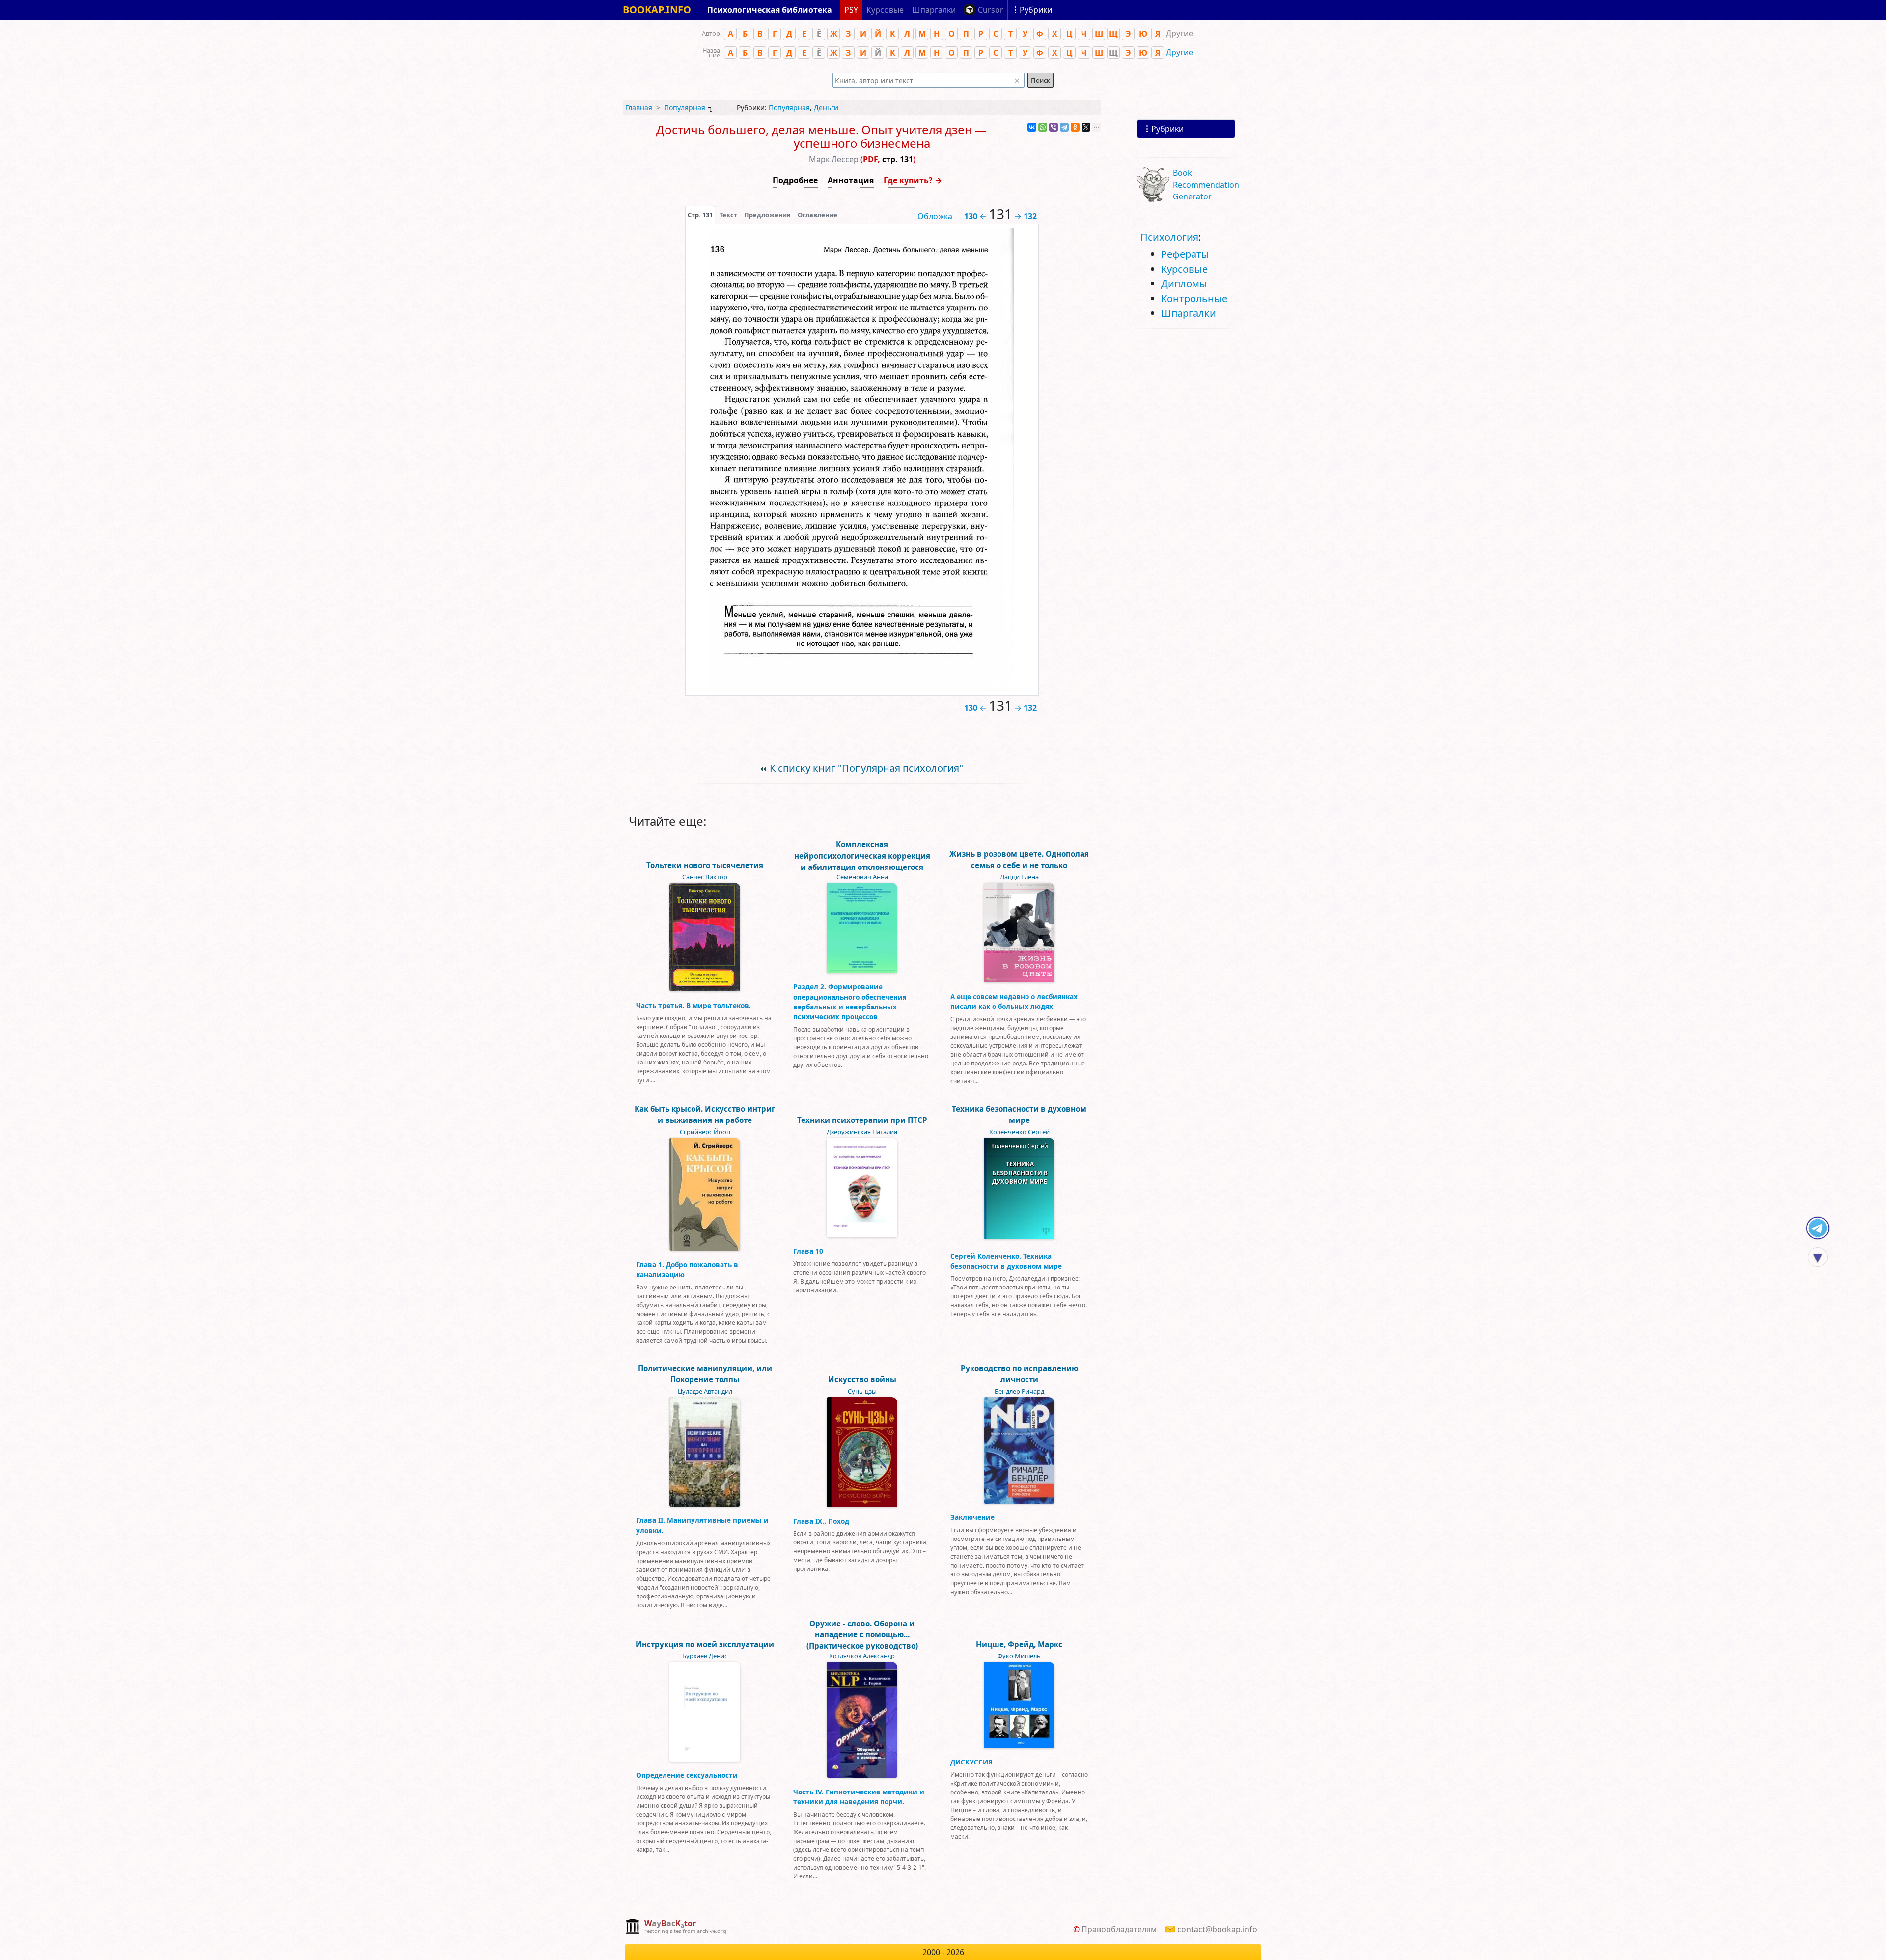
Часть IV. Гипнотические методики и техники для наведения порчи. (859, 1797)
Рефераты (1185, 254)
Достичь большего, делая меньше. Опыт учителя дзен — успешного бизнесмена (821, 137)
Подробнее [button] (795, 180)
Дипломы (1184, 284)
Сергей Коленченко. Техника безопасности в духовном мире (1006, 1261)
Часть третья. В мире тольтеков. (693, 1005)
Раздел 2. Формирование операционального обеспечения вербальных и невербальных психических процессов (850, 1002)
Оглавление (818, 215)
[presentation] (700, 215)
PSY (851, 10)
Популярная (685, 107)
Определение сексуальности (687, 1775)
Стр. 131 (700, 215)
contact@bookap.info (1217, 1929)
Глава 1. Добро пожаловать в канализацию (687, 1270)
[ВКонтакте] (1032, 127)
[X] (1086, 127)
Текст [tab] (728, 215)
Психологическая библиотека (770, 10)
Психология (1169, 237)
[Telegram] (1064, 127)
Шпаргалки (1189, 313)
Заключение (972, 1517)
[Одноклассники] (1075, 127)
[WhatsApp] (1043, 127)
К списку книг (866, 768)
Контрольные (1194, 298)
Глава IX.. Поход (821, 1521)
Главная (639, 107)
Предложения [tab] (767, 215)
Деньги (826, 107)
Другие (1179, 52)
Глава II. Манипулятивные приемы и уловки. (702, 1525)
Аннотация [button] (851, 180)
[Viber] (1054, 127)
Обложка (935, 216)
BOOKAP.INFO (657, 10)
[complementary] (676, 1927)
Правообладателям (1119, 1929)
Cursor (991, 10)
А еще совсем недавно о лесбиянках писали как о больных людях (1014, 1001)
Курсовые (1184, 269)
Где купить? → (913, 180)
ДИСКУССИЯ (971, 1762)
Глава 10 (808, 1251)
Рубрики (1167, 129)
